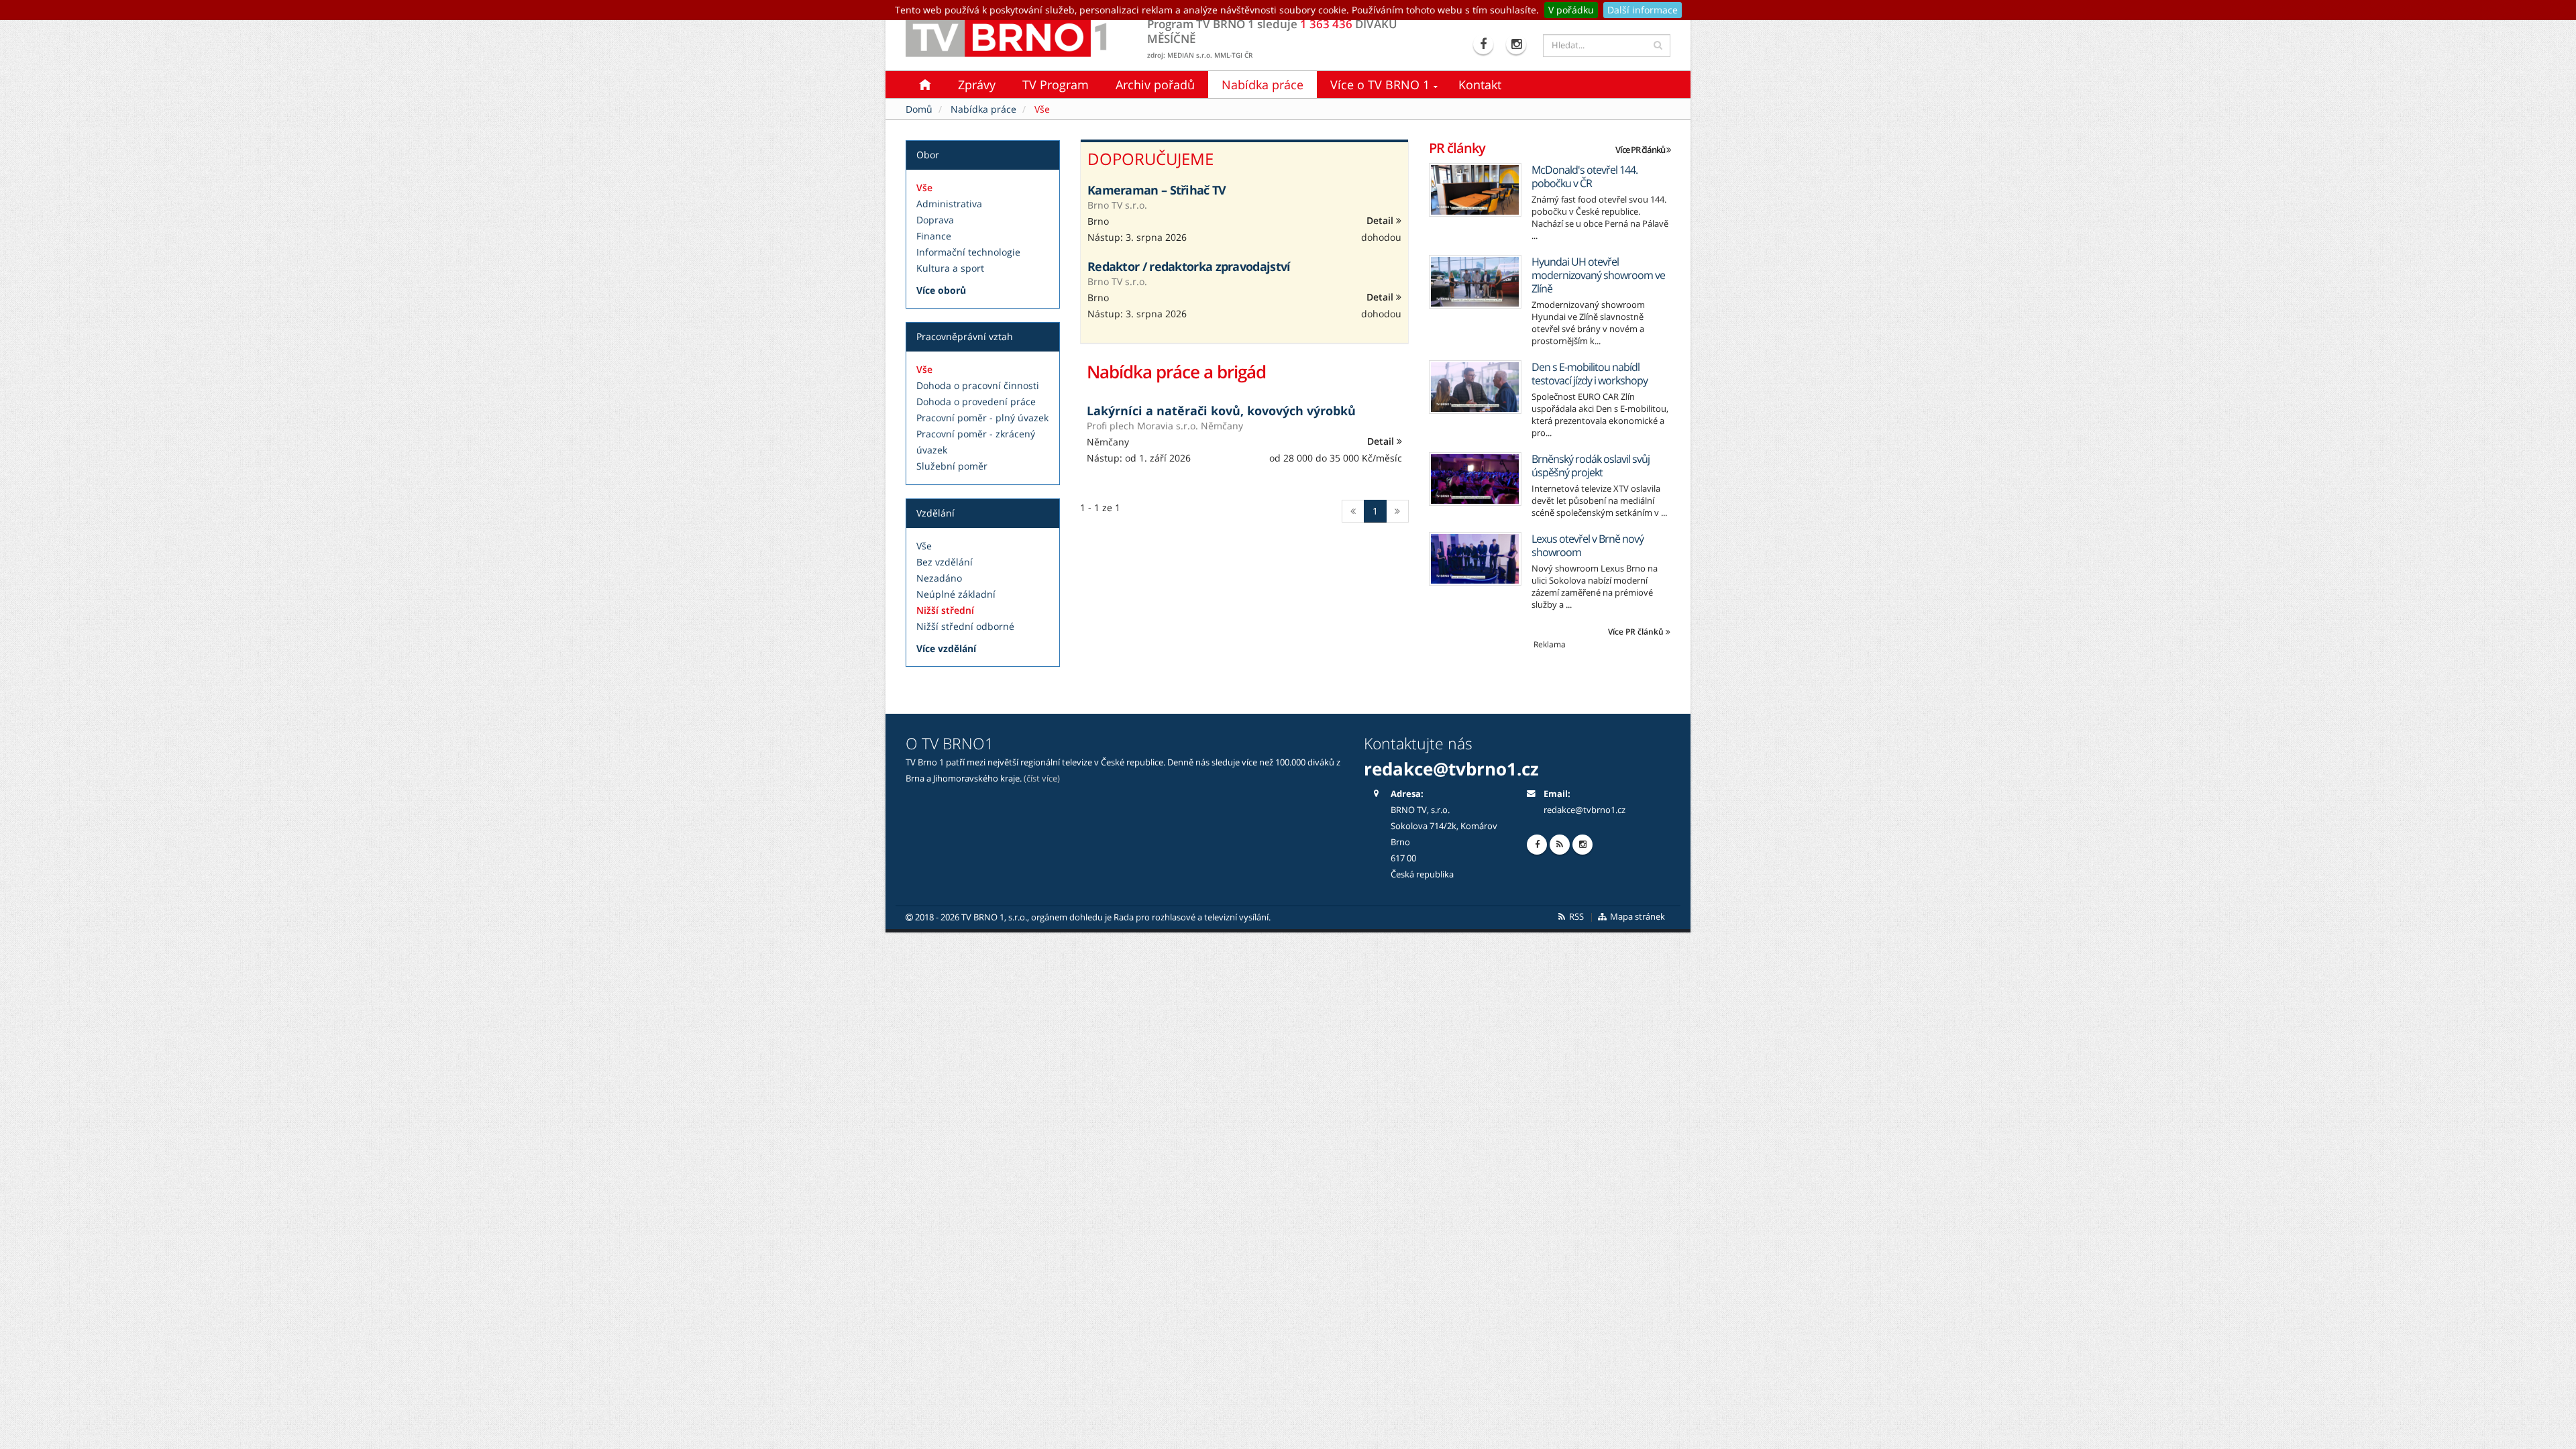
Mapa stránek (1636, 917)
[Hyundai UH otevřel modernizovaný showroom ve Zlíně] (1475, 282)
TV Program (1056, 85)
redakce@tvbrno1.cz (1585, 810)
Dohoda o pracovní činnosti (978, 385)
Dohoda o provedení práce (976, 401)
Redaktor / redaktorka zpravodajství (1189, 266)
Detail (1381, 220)
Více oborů (941, 290)
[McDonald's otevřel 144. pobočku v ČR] (1475, 190)
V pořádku (1571, 10)
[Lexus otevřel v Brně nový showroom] (1475, 559)
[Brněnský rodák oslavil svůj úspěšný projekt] (1475, 479)
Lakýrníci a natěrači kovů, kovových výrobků (1221, 411)
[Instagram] (1518, 44)
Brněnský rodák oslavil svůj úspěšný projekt (1591, 466)
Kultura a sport (950, 268)
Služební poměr (952, 466)
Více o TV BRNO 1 (1380, 85)
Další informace (1643, 10)
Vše (924, 187)
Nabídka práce (1263, 85)
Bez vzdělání (945, 562)
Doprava (935, 220)
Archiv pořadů (1155, 85)
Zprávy (977, 85)
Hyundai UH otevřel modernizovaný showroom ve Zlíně (1598, 275)
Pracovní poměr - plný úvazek (982, 418)
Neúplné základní (956, 594)
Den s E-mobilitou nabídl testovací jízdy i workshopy (1590, 374)
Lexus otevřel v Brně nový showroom (1588, 545)
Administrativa (949, 204)
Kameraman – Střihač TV (1157, 190)
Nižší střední (945, 610)
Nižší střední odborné (965, 626)
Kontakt (1480, 85)
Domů (919, 109)
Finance (934, 236)
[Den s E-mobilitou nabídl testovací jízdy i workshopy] (1475, 387)
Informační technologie (968, 252)
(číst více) (1042, 779)
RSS (1575, 917)
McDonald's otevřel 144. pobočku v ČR (1585, 176)
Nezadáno (939, 578)
